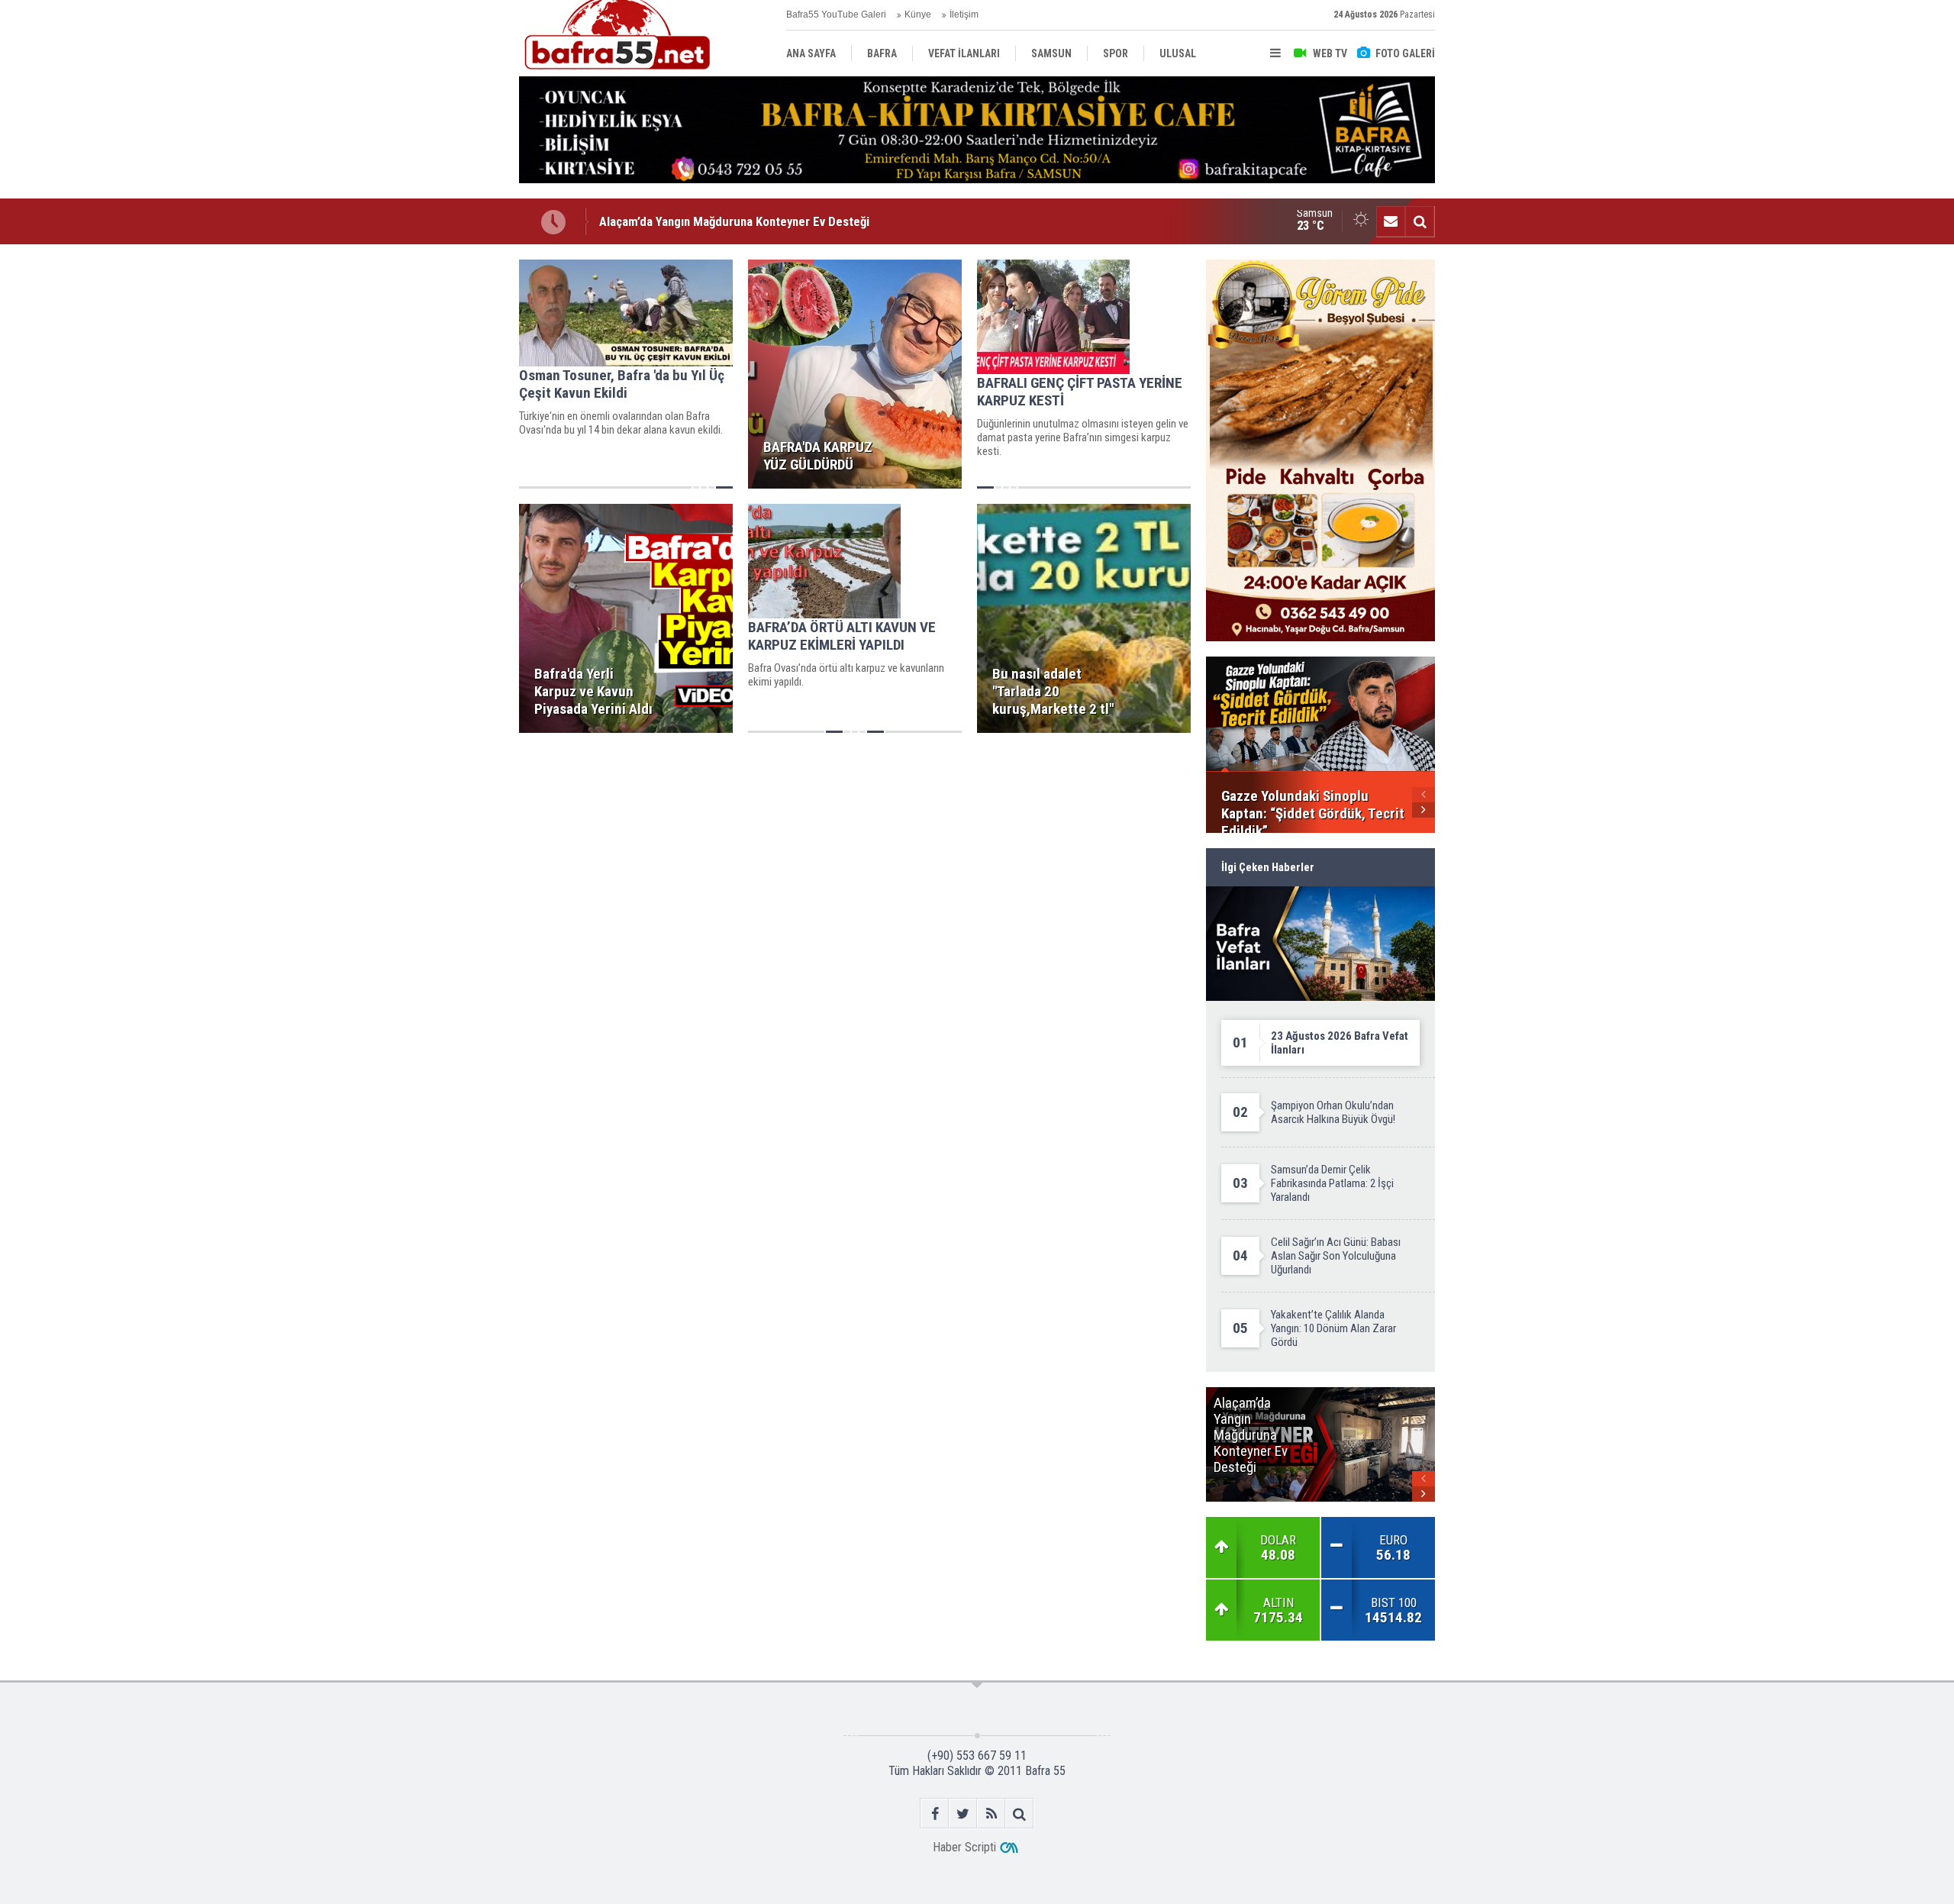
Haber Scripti (964, 1847)
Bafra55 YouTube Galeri (836, 15)
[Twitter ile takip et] (963, 1814)
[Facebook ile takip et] (935, 1814)
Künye (918, 15)
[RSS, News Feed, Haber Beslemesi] (991, 1814)
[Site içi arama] (1420, 221)
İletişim (964, 15)
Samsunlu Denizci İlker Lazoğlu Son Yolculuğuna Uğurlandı (754, 222)
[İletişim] (1391, 221)
